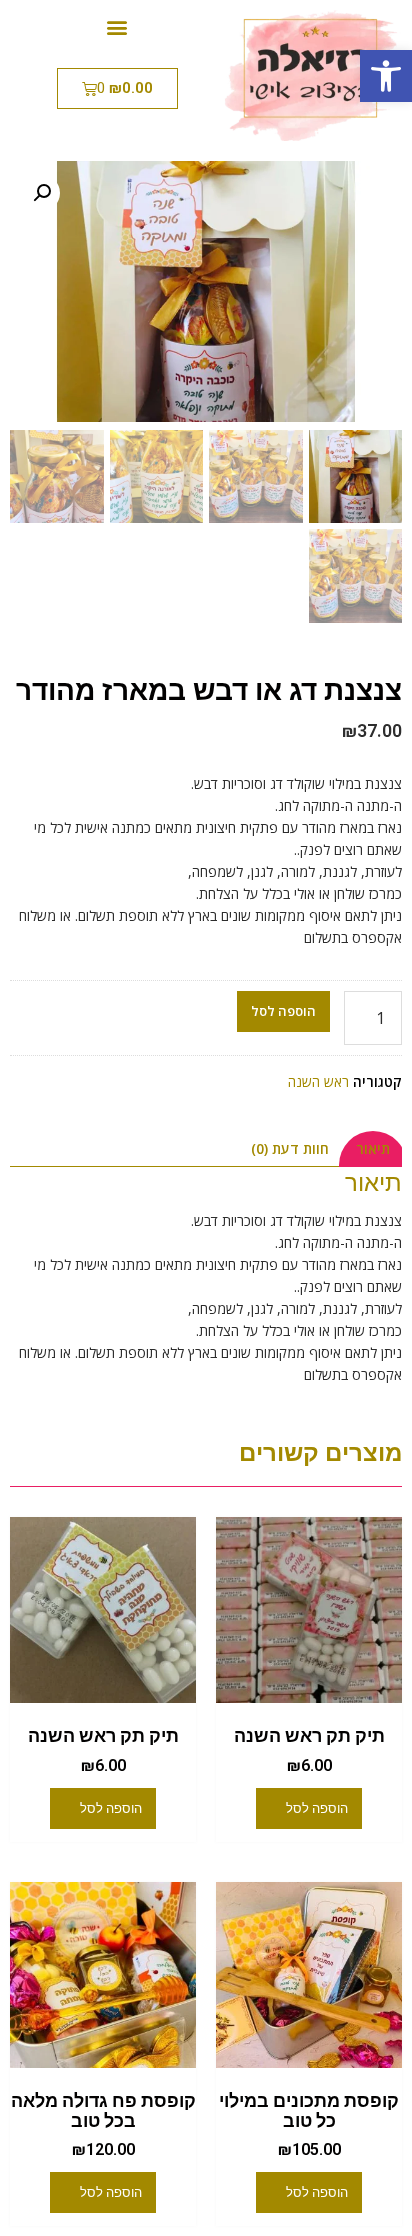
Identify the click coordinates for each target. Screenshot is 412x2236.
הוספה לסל (283, 1011)
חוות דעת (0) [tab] (290, 1148)
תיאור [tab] (373, 1148)
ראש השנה (318, 1081)
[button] (386, 76)
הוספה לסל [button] (317, 1808)
